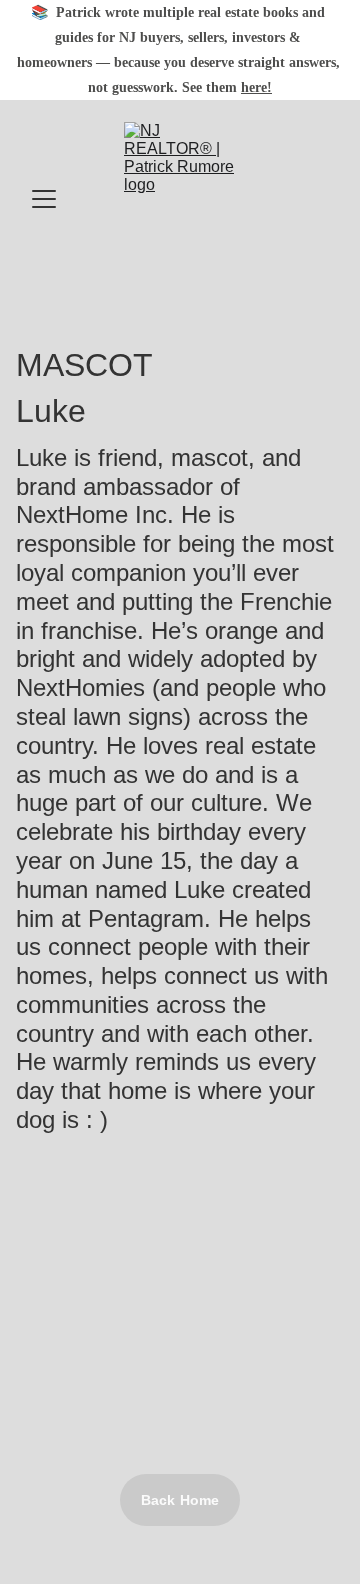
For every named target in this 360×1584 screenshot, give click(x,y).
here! (256, 87)
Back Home (180, 1500)
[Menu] (44, 199)
